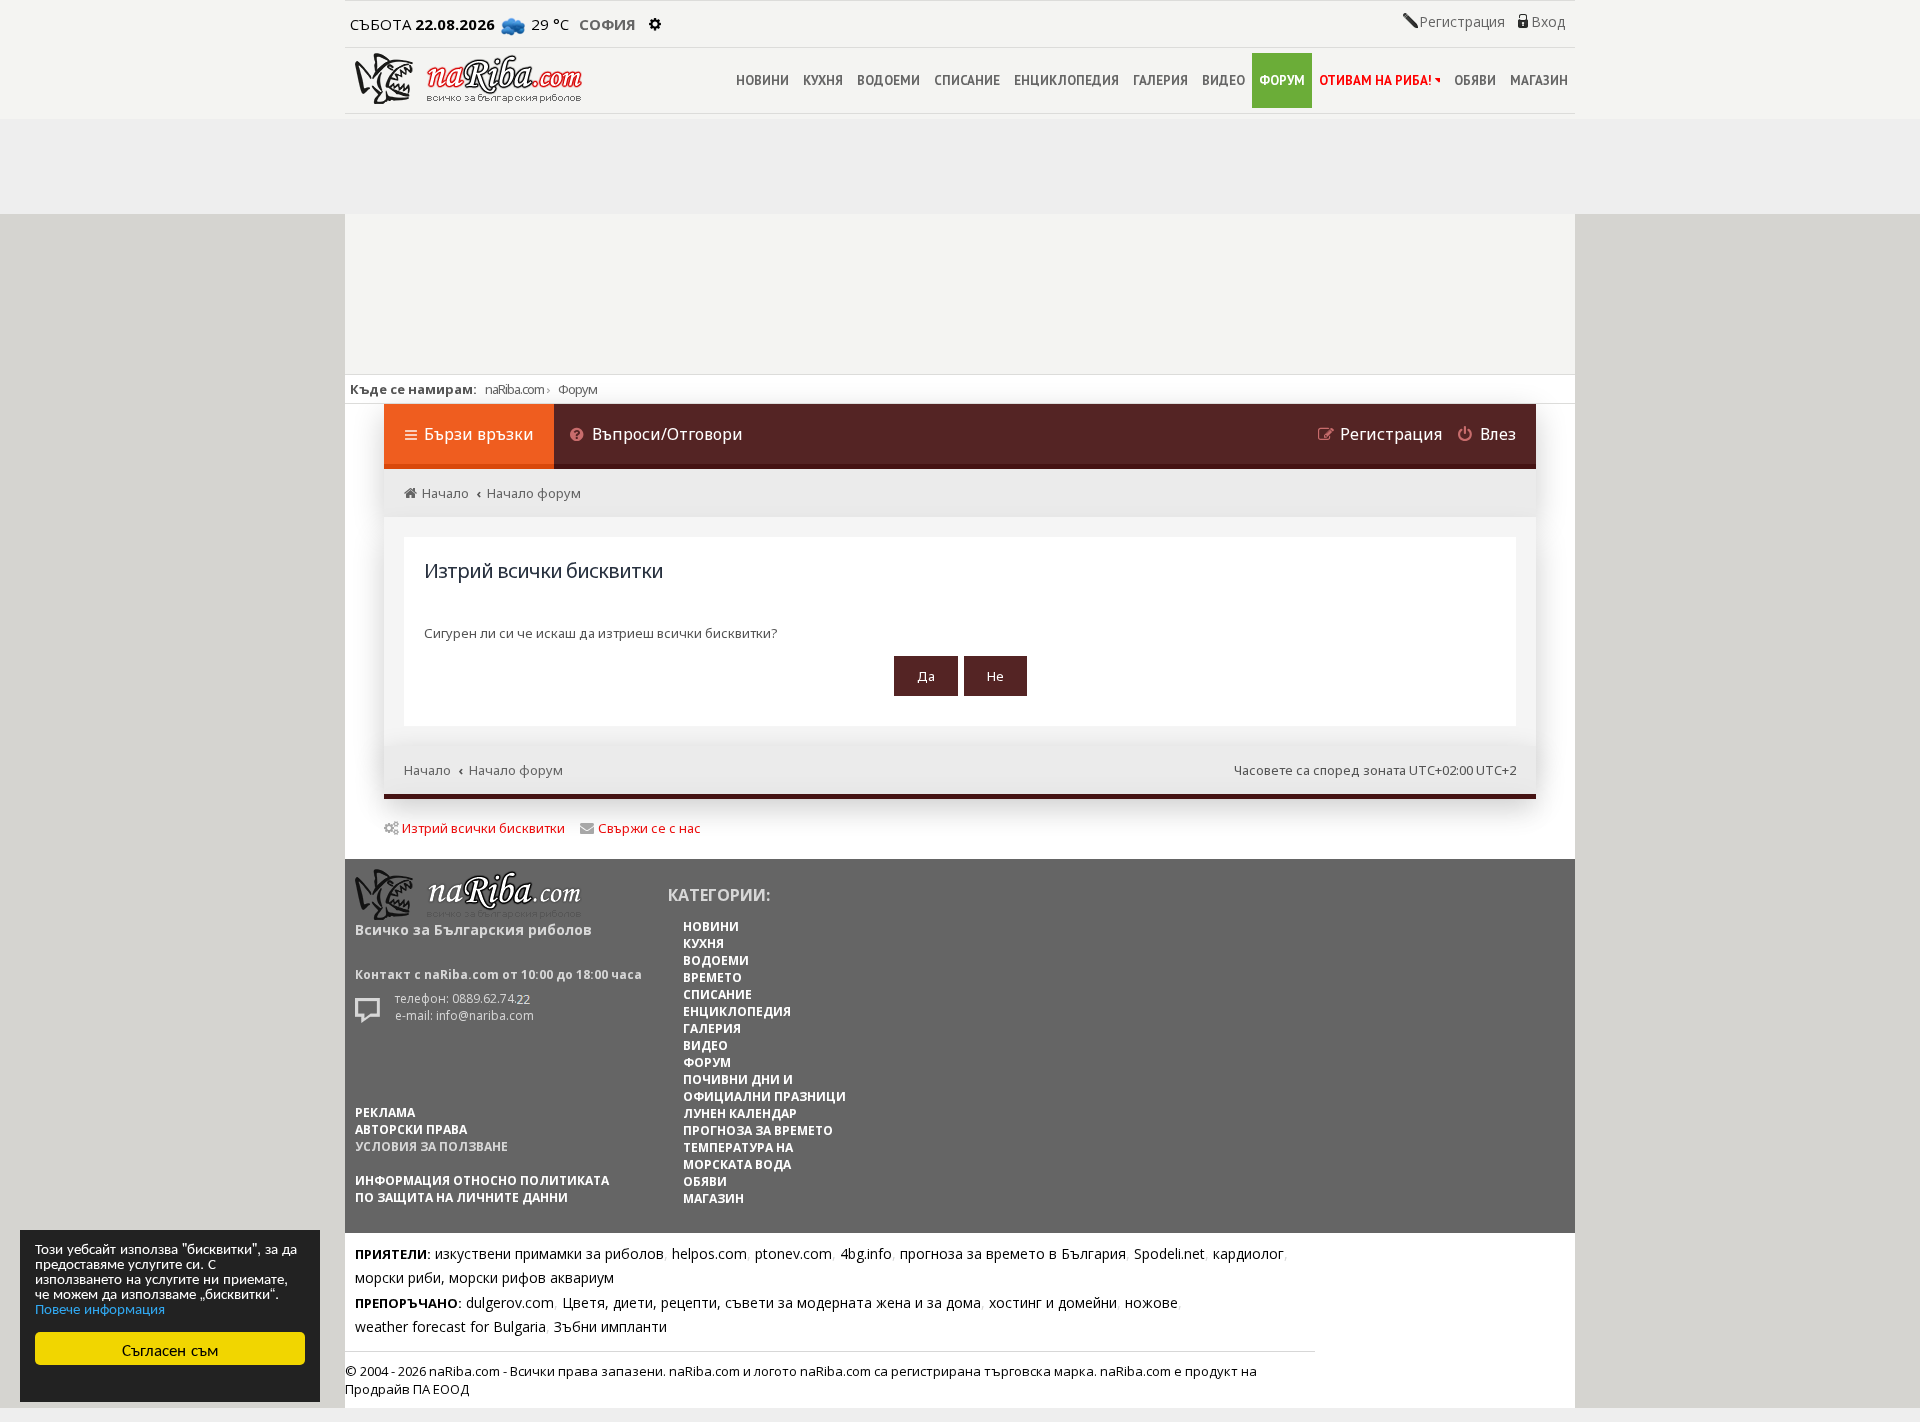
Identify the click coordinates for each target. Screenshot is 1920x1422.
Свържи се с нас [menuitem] (649, 828)
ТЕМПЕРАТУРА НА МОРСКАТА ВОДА (738, 1156)
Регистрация (1462, 22)
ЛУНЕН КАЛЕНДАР (740, 1113)
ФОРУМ (1282, 80)
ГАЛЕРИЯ (1160, 80)
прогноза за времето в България (1013, 1253)
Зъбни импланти (610, 1326)
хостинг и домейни (1053, 1302)
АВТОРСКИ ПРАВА (411, 1129)
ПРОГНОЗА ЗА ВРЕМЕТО (758, 1130)
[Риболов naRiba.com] (468, 78)
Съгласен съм (170, 1348)
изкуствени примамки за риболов (549, 1253)
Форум (577, 389)
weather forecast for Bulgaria (450, 1326)
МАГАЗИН (1539, 80)
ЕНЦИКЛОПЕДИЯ (1066, 80)
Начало (427, 770)
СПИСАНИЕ (967, 80)
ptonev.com (793, 1253)
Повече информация (100, 1307)
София (607, 24)
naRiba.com (514, 389)
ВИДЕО (1223, 80)
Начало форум (516, 770)
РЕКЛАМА (385, 1112)
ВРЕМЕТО (712, 977)
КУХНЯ (823, 80)
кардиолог (1248, 1253)
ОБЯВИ (1475, 80)
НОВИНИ (762, 80)
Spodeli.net (1169, 1253)
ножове (1151, 1302)
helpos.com (709, 1253)
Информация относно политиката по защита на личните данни (482, 1189)
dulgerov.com (510, 1302)
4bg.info (866, 1253)
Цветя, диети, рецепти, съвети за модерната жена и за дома (771, 1302)
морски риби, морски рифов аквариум (484, 1277)
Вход (1548, 22)
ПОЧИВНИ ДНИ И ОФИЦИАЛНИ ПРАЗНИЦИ (764, 1088)
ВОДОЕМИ (888, 80)
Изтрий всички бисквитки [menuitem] (483, 828)
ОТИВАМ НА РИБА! (1375, 80)
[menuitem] (656, 436)
